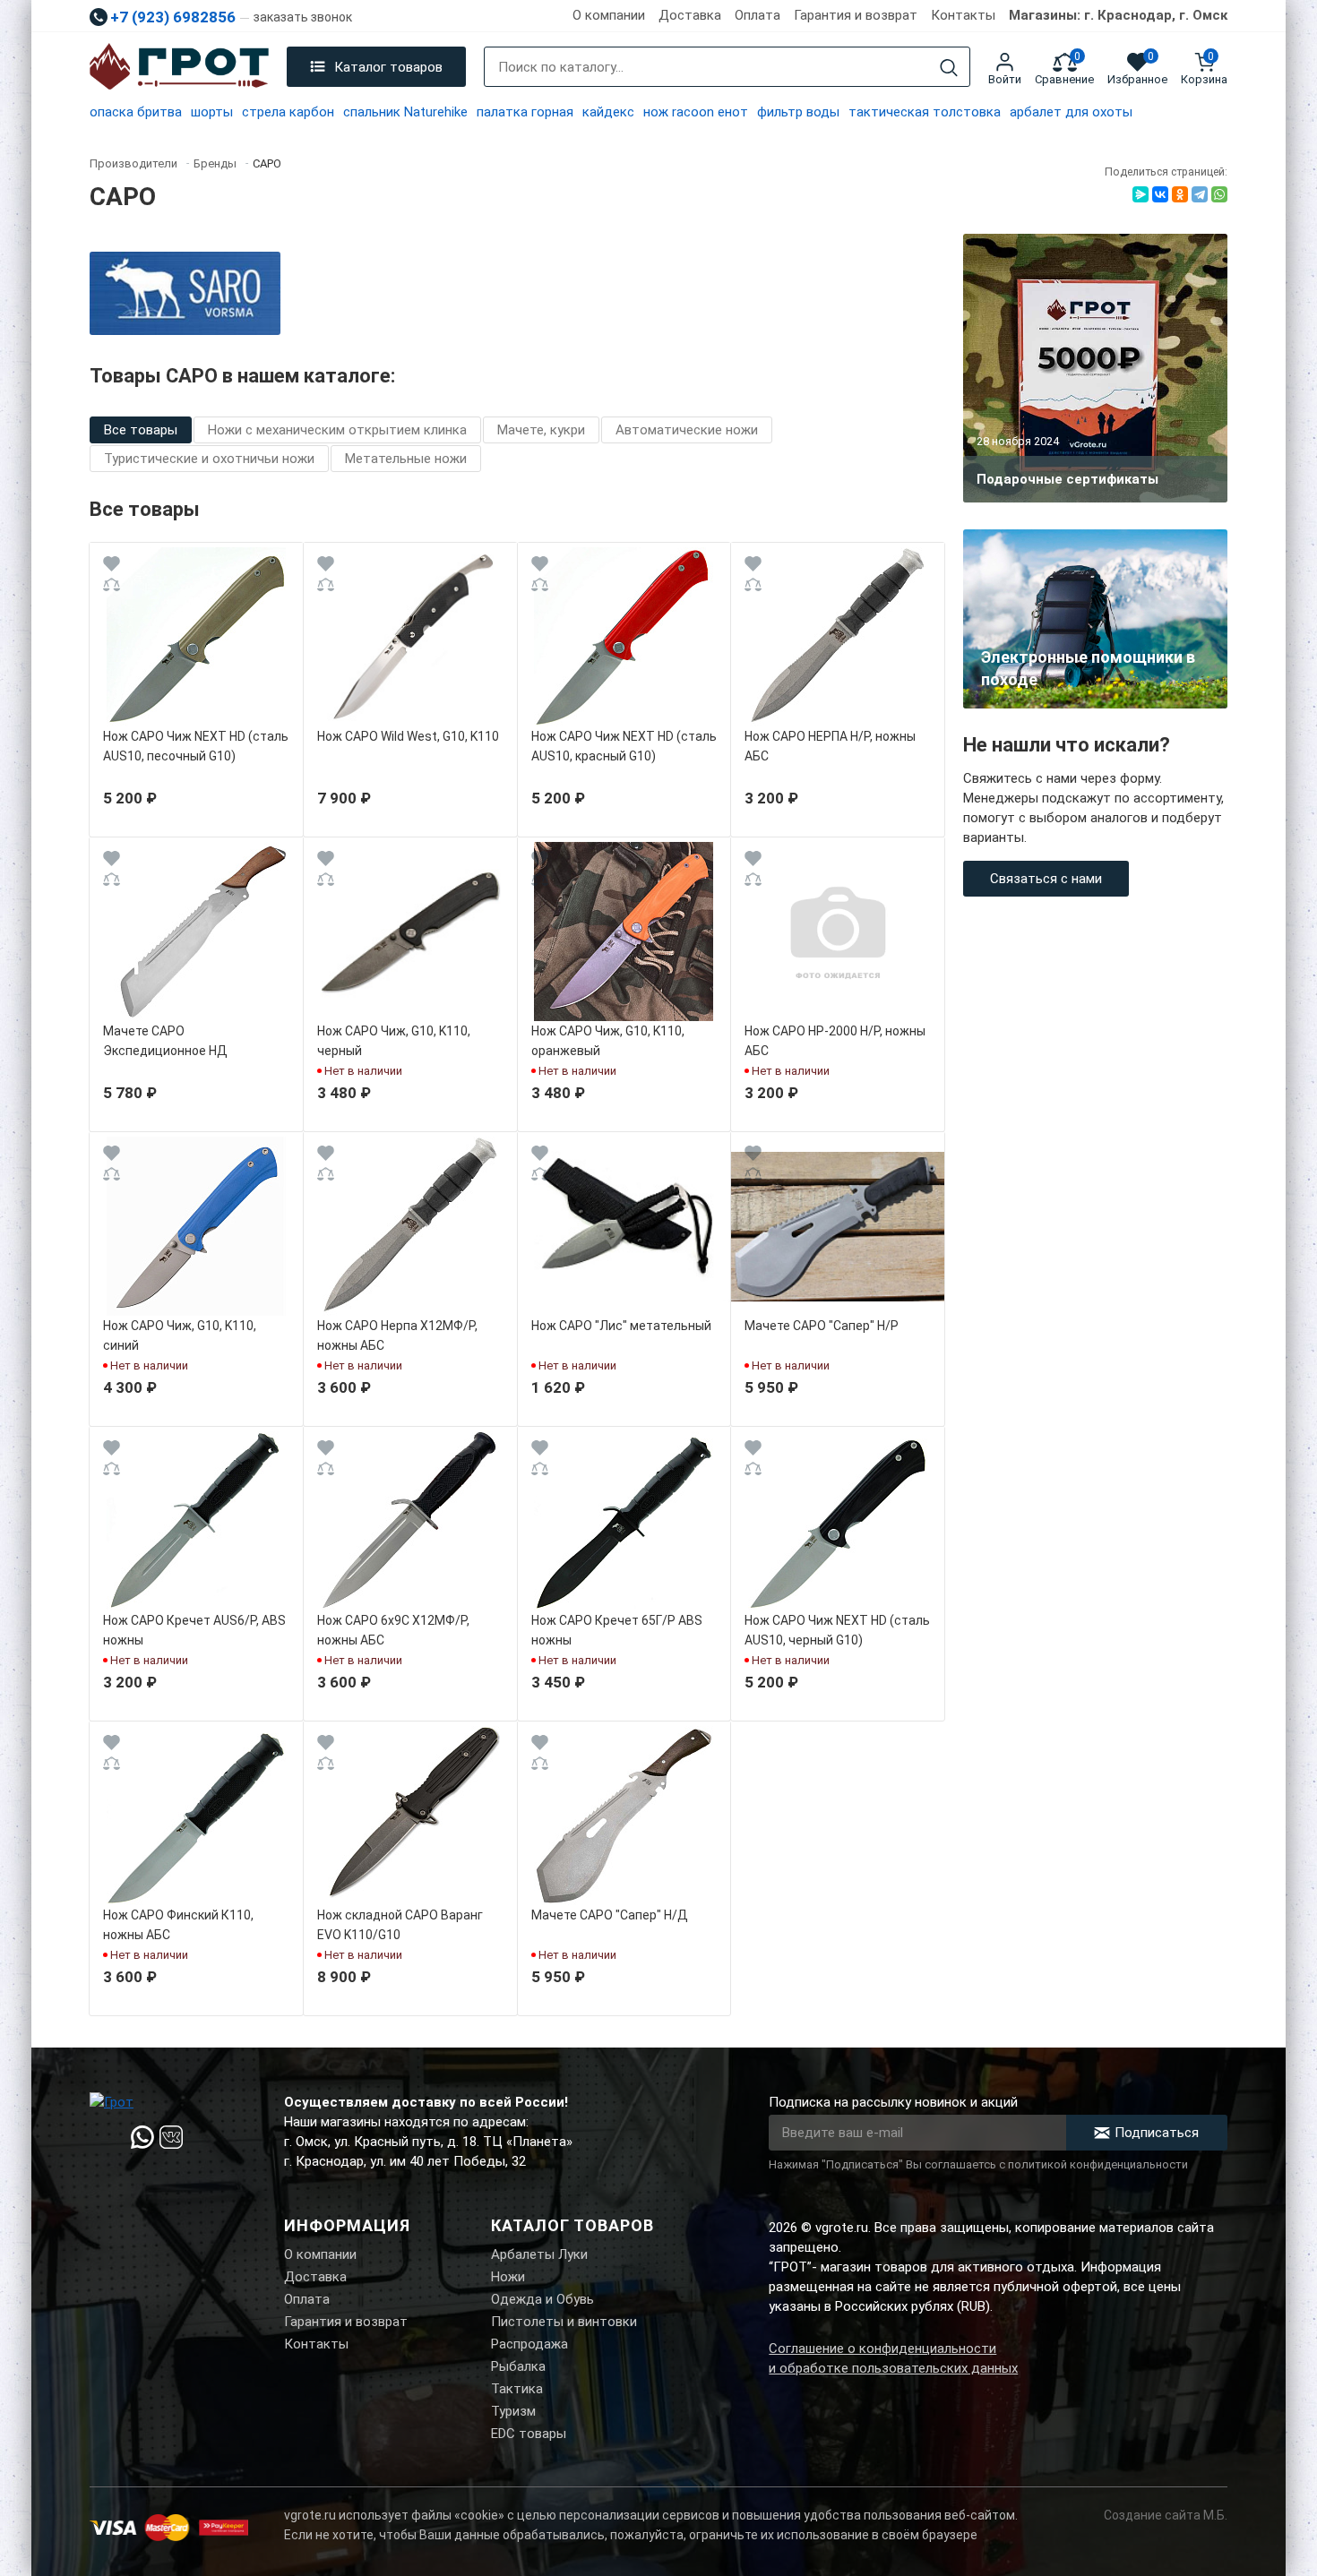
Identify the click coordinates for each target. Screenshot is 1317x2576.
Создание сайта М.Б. (1166, 2515)
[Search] (949, 68)
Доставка (690, 15)
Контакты (963, 15)
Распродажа (529, 2344)
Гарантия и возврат (856, 15)
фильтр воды (798, 112)
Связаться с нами (1046, 879)
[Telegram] (1200, 194)
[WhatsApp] (1219, 194)
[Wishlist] (112, 567)
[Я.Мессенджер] (1141, 194)
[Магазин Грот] (179, 67)
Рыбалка (518, 2366)
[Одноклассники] (1180, 194)
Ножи (508, 2277)
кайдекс (608, 112)
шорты (212, 112)
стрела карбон (288, 112)
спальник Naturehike (405, 112)
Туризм (513, 2411)
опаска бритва (136, 112)
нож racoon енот (696, 112)
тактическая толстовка (925, 112)
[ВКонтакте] (1160, 194)
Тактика (517, 2389)
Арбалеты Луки (539, 2254)
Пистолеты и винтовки (564, 2322)
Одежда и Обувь (542, 2299)
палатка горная (525, 112)
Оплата (757, 15)
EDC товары (529, 2434)
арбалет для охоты (1071, 112)
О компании (609, 15)
